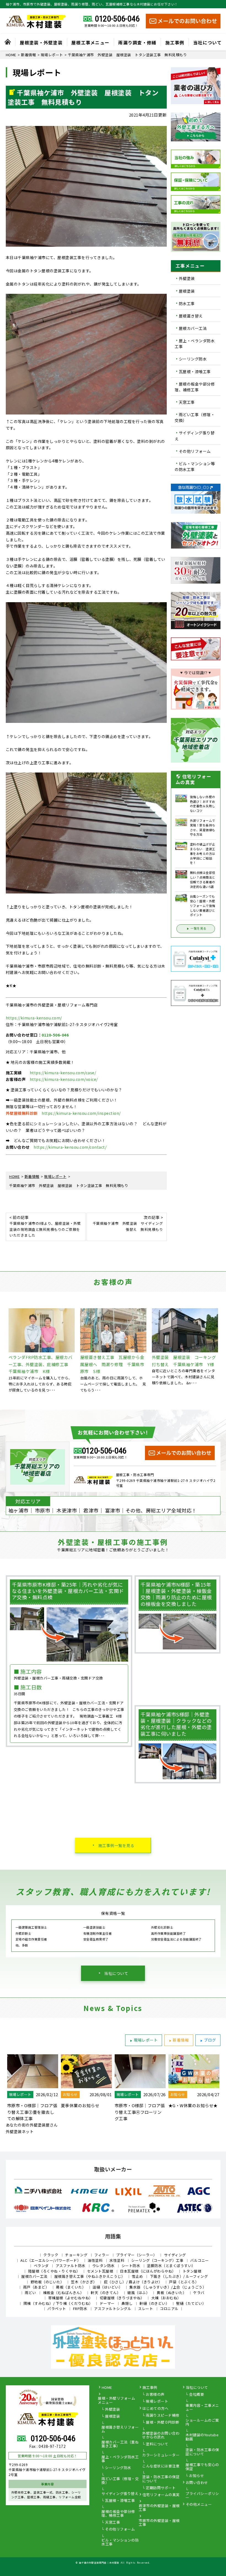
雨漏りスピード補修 (163, 2416)
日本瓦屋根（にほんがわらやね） (148, 2271)
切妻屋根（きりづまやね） (122, 2298)
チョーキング (76, 2255)
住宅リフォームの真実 (161, 2495)
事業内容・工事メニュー (202, 2408)
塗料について (157, 2444)
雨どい (30, 2293)
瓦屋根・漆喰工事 (195, 372)
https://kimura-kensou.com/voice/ (64, 1079)
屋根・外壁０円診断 (163, 2422)
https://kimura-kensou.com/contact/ (70, 1147)
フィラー (102, 2255)
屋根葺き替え (191, 316)
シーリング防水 (193, 359)
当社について (208, 42)
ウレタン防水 (103, 2266)
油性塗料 (95, 2260)
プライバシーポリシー (202, 2496)
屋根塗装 (187, 291)
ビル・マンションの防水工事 (120, 2542)
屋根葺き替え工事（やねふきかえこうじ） (90, 2276)
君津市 (91, 1510)
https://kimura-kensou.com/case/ (63, 1073)
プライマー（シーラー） (137, 2255)
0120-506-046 (117, 19)
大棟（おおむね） (166, 2298)
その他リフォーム (195, 451)
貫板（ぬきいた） (171, 2293)
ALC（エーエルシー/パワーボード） (51, 2260)
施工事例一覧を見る (116, 1845)
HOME (107, 2388)
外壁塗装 (187, 279)
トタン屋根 (192, 2271)
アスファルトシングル (113, 2309)
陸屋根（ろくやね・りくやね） (54, 2271)
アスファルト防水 (71, 2266)
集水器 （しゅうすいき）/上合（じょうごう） (168, 2287)
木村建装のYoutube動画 (202, 2437)
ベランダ (41, 2266)
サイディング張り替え (195, 436)
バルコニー (200, 2260)
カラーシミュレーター (161, 2455)
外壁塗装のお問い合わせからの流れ (161, 2435)
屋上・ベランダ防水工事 (195, 344)
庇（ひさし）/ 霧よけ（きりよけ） (133, 2282)
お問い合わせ (197, 2483)
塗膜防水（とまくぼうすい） (171, 2266)
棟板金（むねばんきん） (64, 2293)
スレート (146, 2309)
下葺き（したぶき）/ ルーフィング (179, 2276)
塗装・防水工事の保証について (161, 2479)
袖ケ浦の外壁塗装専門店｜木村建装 (99, 2562)
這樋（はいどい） (107, 2287)
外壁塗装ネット (20, 2131)
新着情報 (181, 2040)
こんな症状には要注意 (161, 2466)
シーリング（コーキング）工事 (157, 2260)
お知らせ (197, 2476)
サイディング (175, 2255)
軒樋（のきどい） (154, 2303)
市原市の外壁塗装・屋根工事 (159, 2523)
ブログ (210, 2040)
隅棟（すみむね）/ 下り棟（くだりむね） (58, 2303)
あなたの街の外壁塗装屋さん (32, 2125)
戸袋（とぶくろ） (184, 2282)
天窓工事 (187, 402)
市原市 (43, 1510)
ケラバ (199, 2293)
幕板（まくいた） (71, 2287)
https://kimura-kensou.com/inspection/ (81, 1113)
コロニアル (169, 2309)
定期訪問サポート (161, 2488)
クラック (51, 2255)
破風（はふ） (138, 2293)
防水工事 (187, 303)
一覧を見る (198, 928)
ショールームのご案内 (202, 2422)
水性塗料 (117, 2260)
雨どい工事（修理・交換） (195, 417)
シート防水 (131, 2266)
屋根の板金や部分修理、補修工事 (195, 387)
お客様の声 (155, 2395)
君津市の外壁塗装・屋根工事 (159, 2508)
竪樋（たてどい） (191, 2303)
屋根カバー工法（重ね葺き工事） (120, 2444)
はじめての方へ (156, 2409)
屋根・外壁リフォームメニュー (116, 2400)
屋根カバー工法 (193, 328)
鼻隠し (127, 2303)
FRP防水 (80, 2309)
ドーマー (107, 2303)
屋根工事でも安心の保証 (202, 2467)
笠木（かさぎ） (84, 2282)
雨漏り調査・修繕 (137, 42)
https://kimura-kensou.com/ (34, 1018)
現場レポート (146, 2040)
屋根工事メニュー (90, 42)
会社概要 (197, 2395)
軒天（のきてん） (106, 2293)
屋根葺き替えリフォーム (120, 2429)
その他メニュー (199, 2505)
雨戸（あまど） (36, 2287)
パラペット (57, 2309)
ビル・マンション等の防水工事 (195, 466)
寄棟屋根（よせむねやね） (71, 2298)
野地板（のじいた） (47, 2282)
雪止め (137, 2276)
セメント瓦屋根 (100, 2271)
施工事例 (175, 42)
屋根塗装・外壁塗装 (41, 42)
